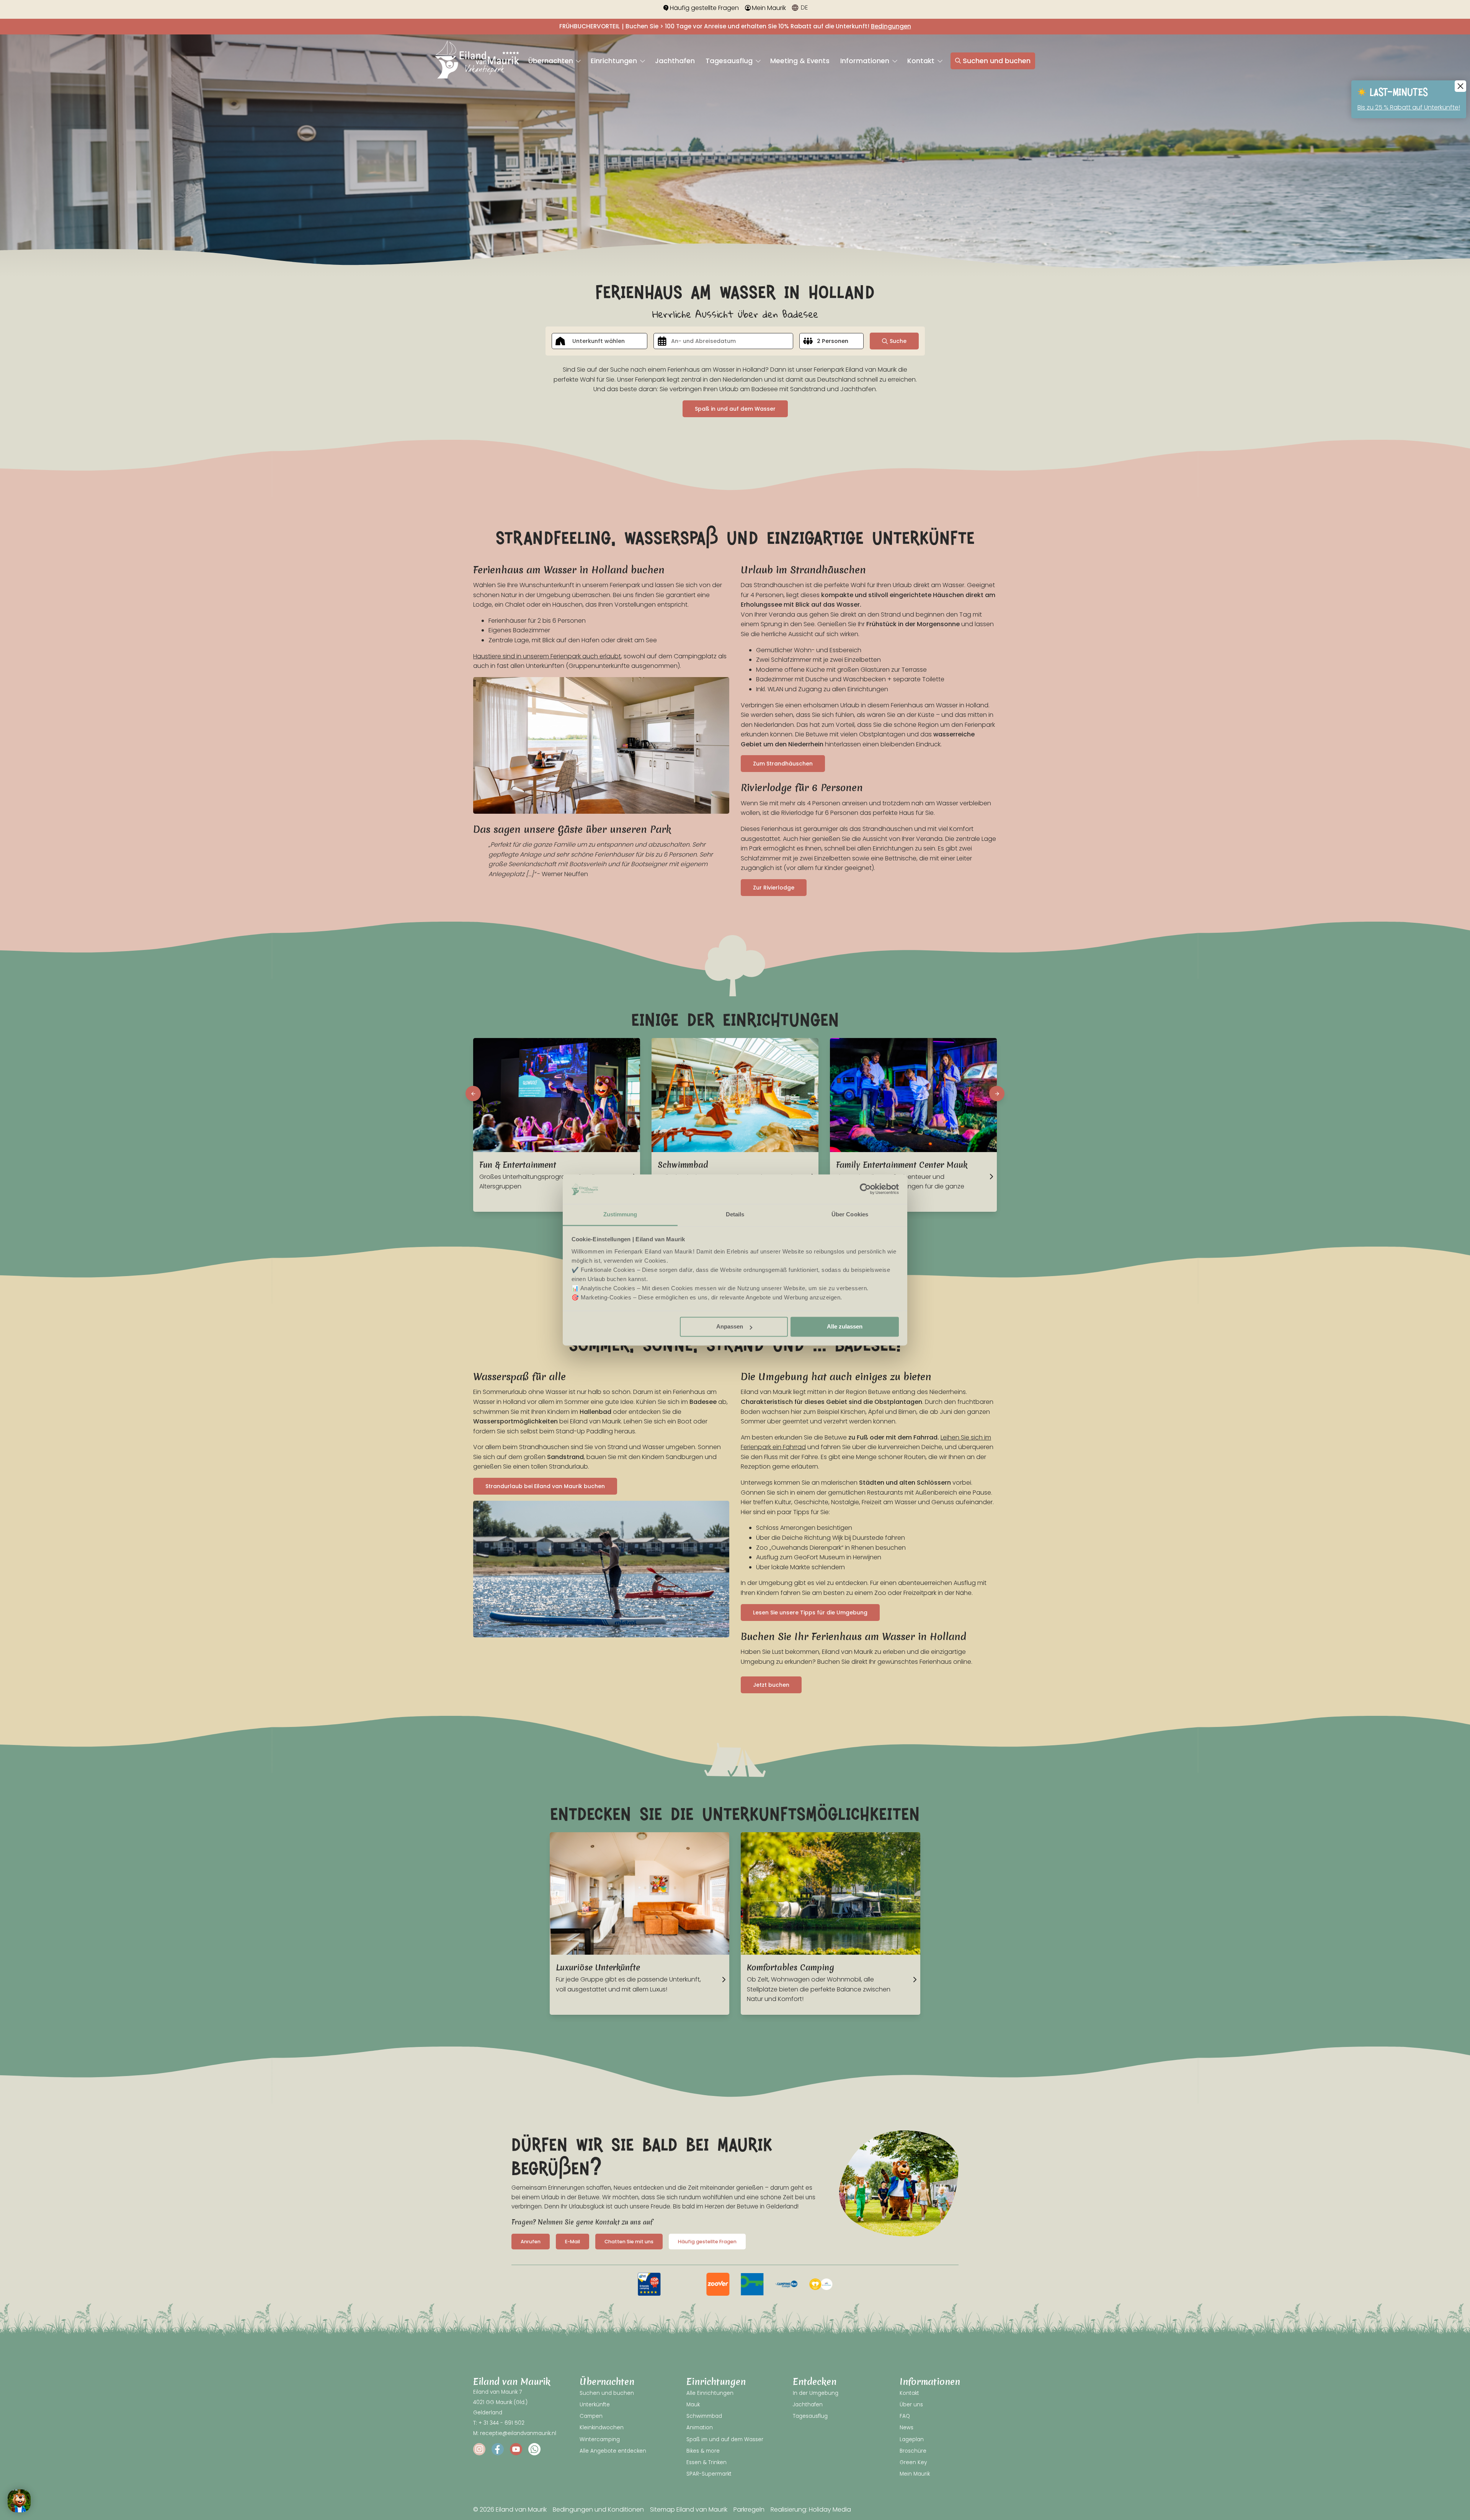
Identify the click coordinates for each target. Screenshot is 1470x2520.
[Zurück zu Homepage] (477, 61)
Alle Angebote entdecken (613, 2451)
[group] (649, 2284)
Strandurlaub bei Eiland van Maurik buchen (545, 1486)
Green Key (913, 2462)
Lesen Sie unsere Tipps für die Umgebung (810, 1613)
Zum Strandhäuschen (783, 764)
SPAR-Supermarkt (709, 2474)
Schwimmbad (704, 2416)
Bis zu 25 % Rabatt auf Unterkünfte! (1409, 107)
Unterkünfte (595, 2405)
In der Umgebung (816, 2393)
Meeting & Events (800, 61)
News (906, 2428)
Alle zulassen (845, 1327)
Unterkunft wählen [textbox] (599, 341)
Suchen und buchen (997, 61)
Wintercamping (600, 2439)
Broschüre (913, 2451)
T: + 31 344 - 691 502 (499, 2423)
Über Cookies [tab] (850, 1214)
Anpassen (730, 1327)
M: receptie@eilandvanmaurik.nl (515, 2433)
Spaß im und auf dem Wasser (725, 2439)
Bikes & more (703, 2451)
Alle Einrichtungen (710, 2393)
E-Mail (572, 2242)
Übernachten (552, 61)
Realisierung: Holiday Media (811, 2509)
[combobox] (599, 341)
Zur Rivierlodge (774, 888)
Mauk (693, 2405)
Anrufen (531, 2242)
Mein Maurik (769, 8)
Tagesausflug (730, 61)
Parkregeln (749, 2509)
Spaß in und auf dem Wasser (735, 409)
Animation (700, 2428)
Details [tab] (735, 1214)
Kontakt (922, 61)
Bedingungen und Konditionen (598, 2509)
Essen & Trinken (706, 2462)
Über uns (911, 2405)
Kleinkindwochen (602, 2428)
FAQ (905, 2416)
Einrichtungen (615, 61)
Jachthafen (675, 61)
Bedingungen (891, 26)
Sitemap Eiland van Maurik (689, 2509)
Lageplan (912, 2439)
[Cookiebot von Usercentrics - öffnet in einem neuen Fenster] (865, 1189)
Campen (591, 2416)
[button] (473, 1094)
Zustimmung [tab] (620, 1214)
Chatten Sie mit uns (629, 2242)
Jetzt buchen (771, 1685)
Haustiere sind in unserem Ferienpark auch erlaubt (547, 656)
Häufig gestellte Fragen (704, 8)
